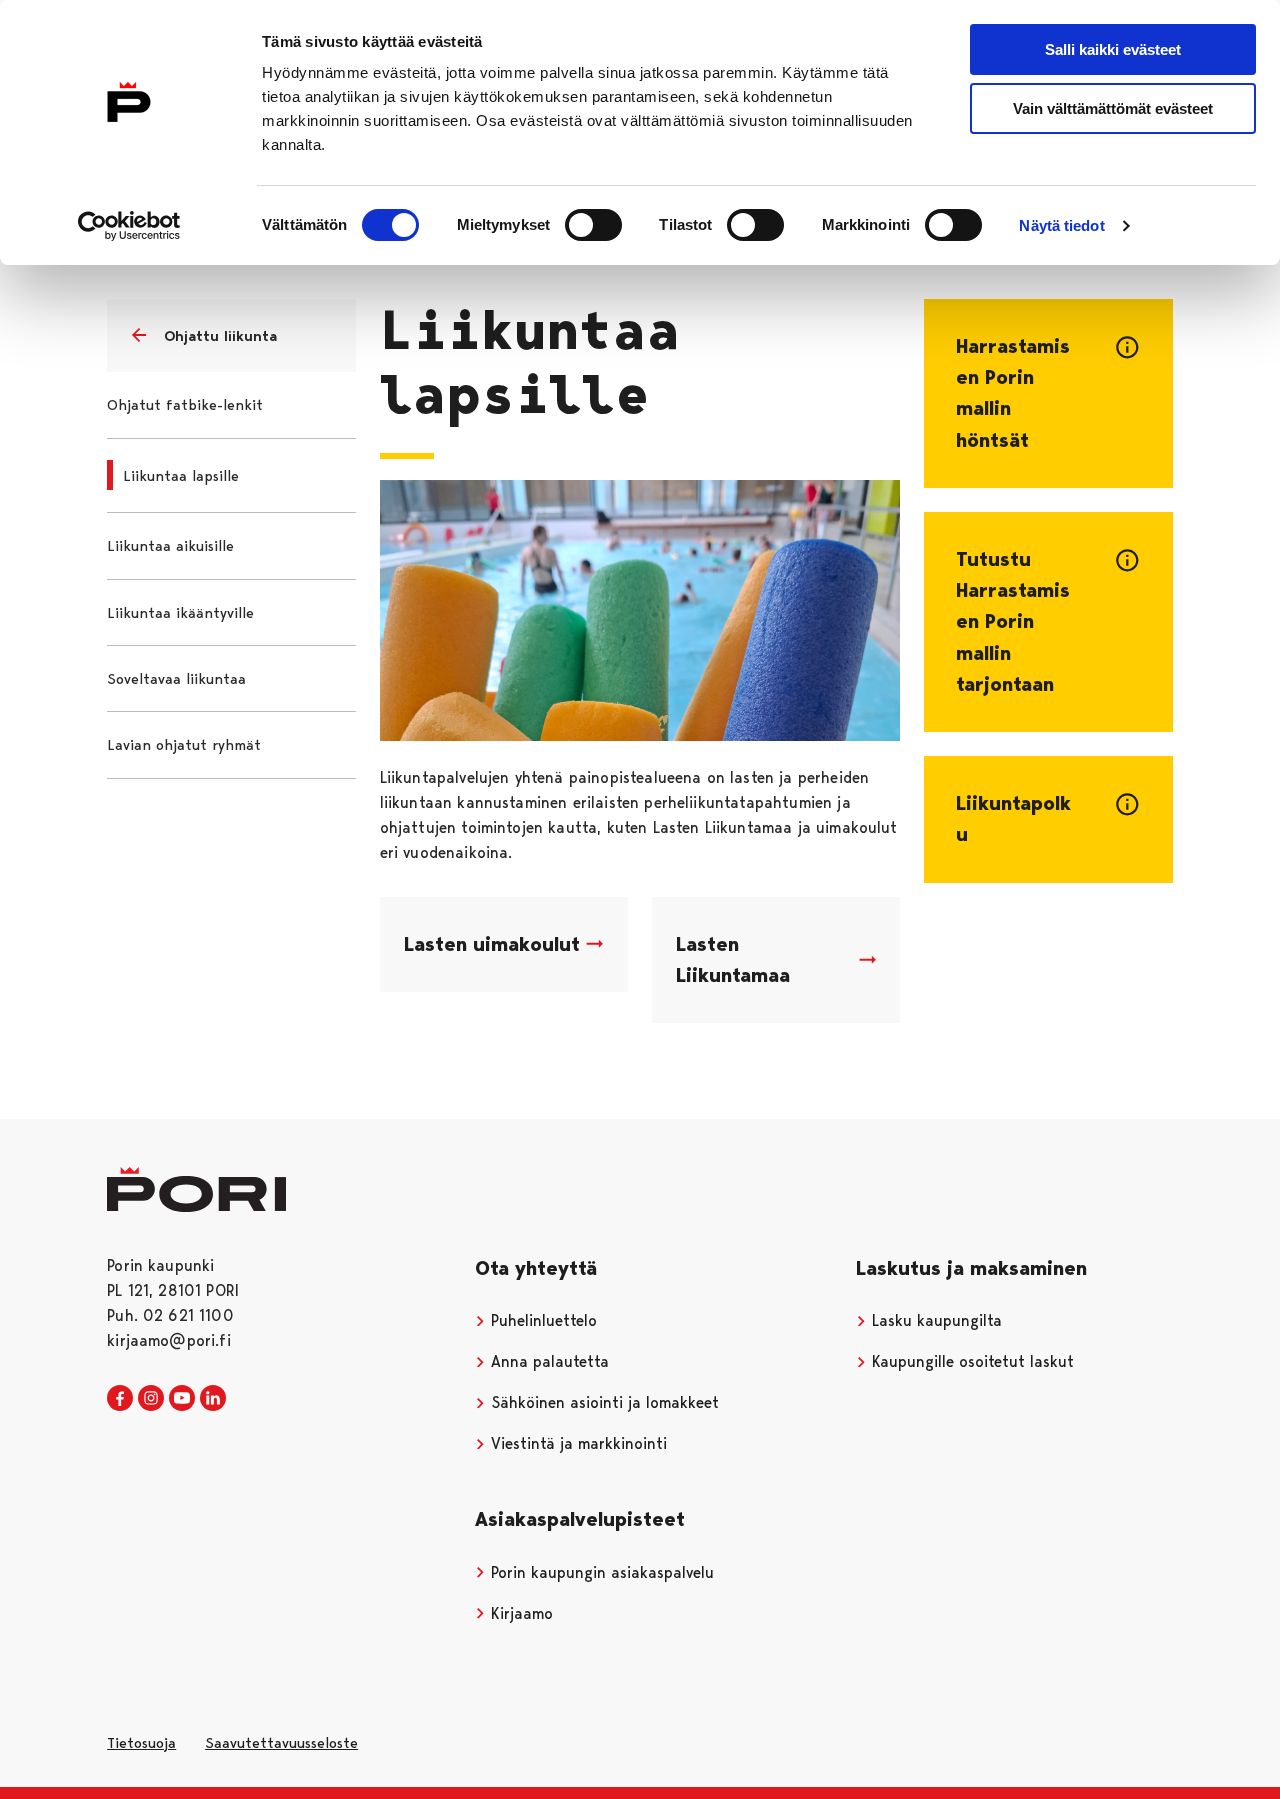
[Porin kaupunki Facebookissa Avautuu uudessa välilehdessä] (120, 1399)
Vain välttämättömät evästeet (1113, 108)
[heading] (1048, 393)
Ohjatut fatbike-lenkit (185, 405)
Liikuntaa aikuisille (170, 546)
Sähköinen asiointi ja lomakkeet (602, 1402)
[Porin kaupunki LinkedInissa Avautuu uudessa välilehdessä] (213, 1399)
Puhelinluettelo (541, 1320)
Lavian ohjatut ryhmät (184, 745)
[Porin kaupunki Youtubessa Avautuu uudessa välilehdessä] (182, 1399)
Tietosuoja (141, 1743)
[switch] (593, 225)
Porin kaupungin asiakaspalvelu (600, 1572)
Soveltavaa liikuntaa (176, 679)
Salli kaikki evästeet (1113, 49)
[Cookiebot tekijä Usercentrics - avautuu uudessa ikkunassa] (129, 226)
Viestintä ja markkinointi (576, 1443)
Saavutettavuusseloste (281, 1743)
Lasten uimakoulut (492, 944)
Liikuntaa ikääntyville (180, 613)
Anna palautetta (547, 1361)
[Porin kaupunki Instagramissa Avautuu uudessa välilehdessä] (151, 1399)
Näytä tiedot (1061, 225)
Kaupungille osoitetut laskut (970, 1361)
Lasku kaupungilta (934, 1320)
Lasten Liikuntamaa (733, 959)
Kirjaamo (519, 1613)
